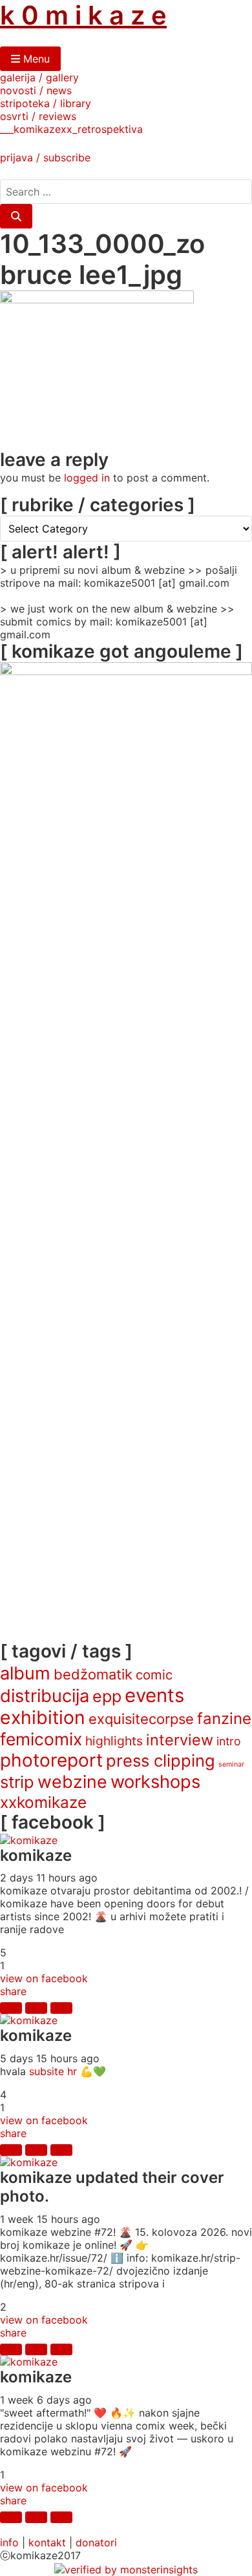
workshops (155, 1782)
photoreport (51, 1760)
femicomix (41, 1739)
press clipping (161, 1760)
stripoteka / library (46, 103)
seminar (231, 1764)
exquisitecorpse (141, 1719)
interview (180, 1740)
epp (107, 1696)
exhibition (43, 1718)
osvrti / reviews (38, 116)
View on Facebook (44, 1978)
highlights (114, 1741)
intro (229, 1741)
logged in (87, 478)
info (9, 2542)
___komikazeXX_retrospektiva (71, 129)
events (154, 1695)
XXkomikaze (43, 1802)
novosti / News (36, 90)
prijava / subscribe (45, 157)
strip (17, 1782)
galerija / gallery (39, 77)
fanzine (224, 1719)
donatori (96, 2542)
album (25, 1673)
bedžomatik (93, 1674)
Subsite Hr (53, 2071)
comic (154, 1675)
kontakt (47, 2542)
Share (13, 1991)
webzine (72, 1781)
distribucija (45, 1696)
